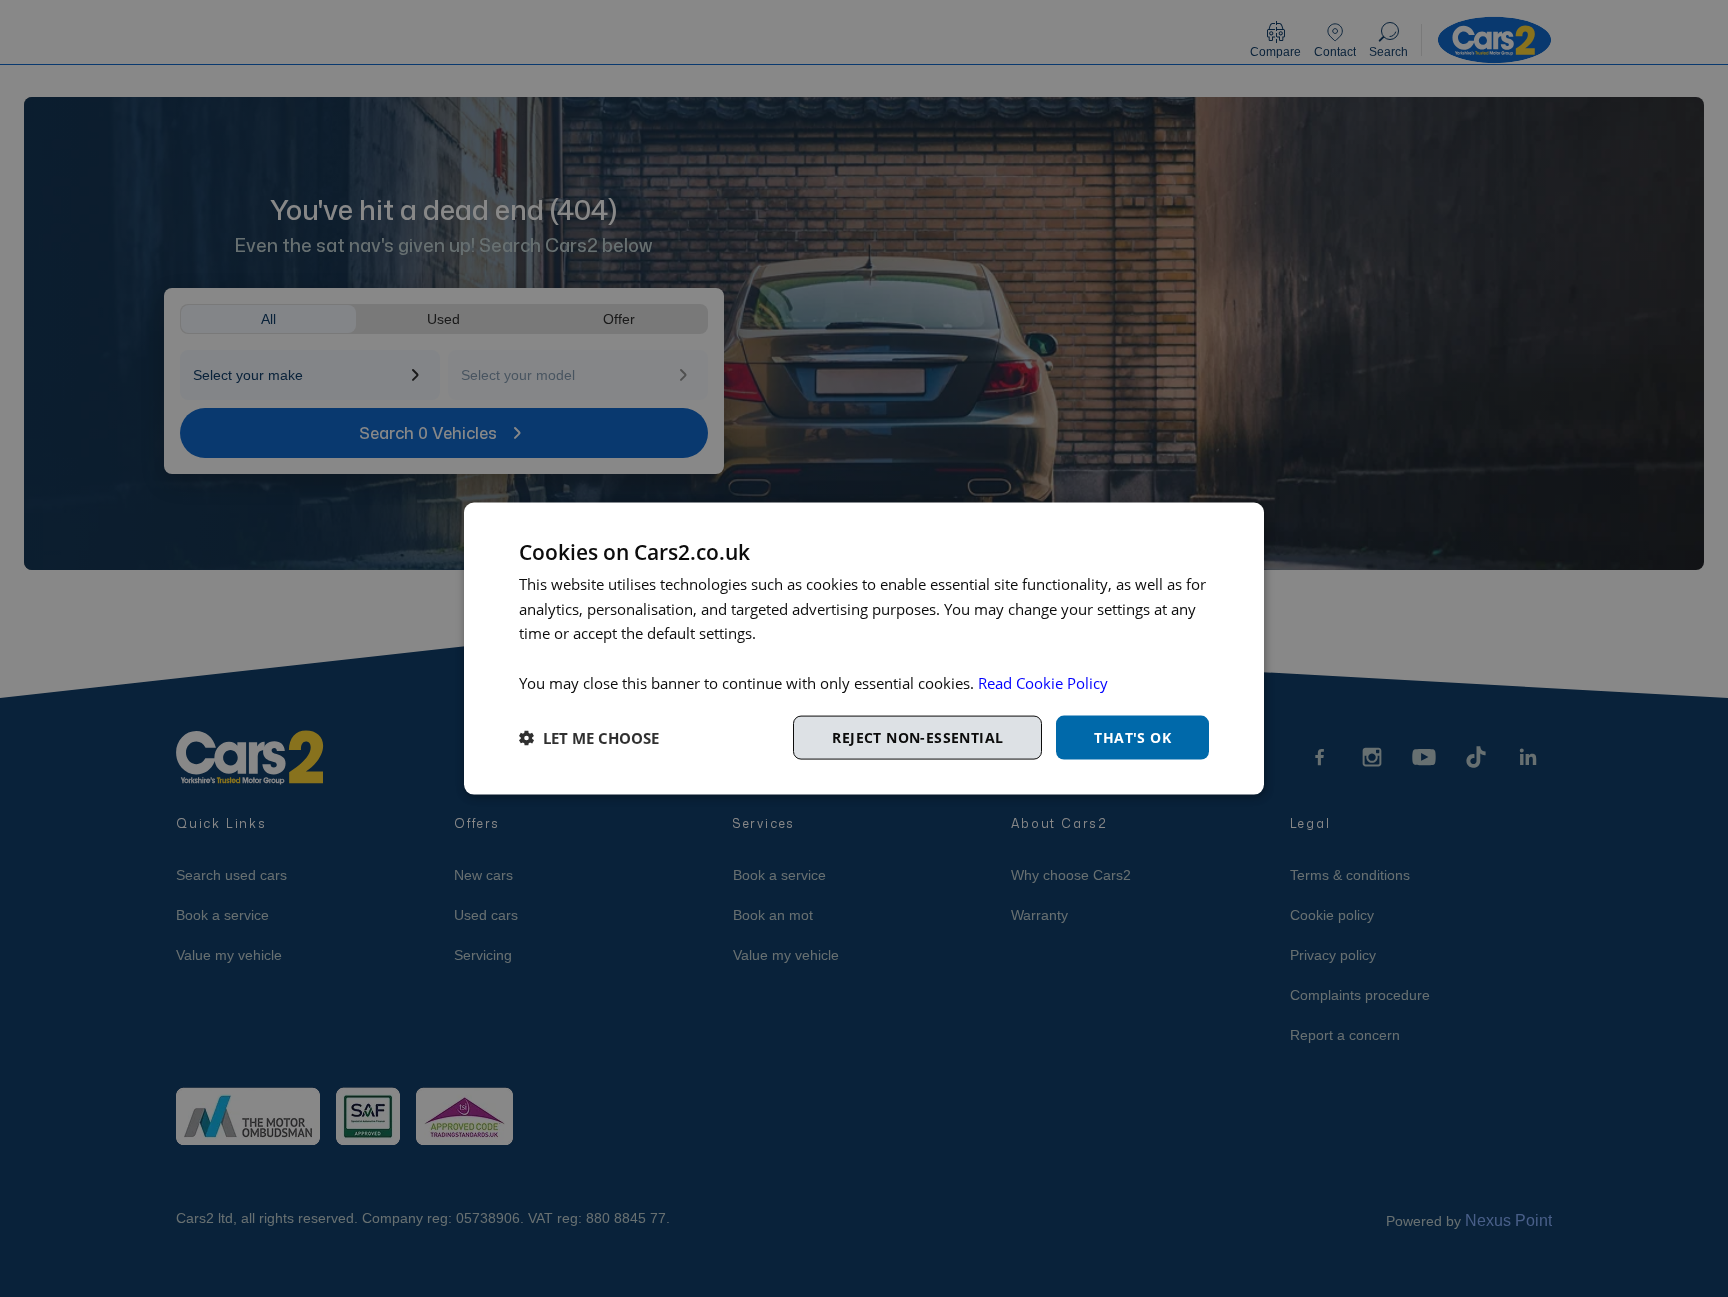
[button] (589, 738)
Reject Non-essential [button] (917, 736)
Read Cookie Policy (1043, 682)
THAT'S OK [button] (1132, 736)
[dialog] (864, 648)
